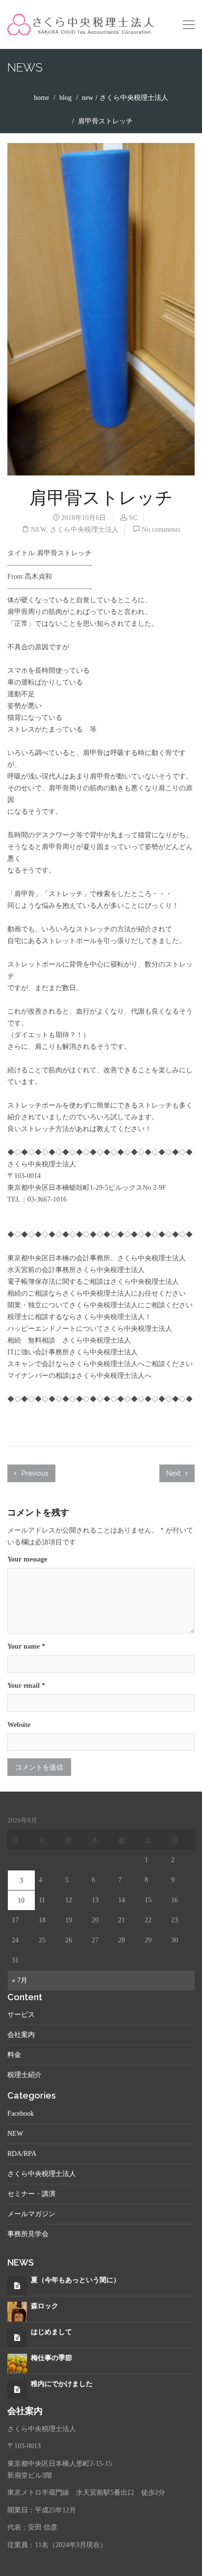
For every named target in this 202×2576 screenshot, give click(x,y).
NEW (88, 98)
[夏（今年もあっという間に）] (17, 2286)
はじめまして (51, 2332)
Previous (34, 1473)
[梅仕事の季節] (17, 2363)
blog (65, 98)
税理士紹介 (25, 2075)
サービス (21, 2015)
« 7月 (20, 1980)
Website (19, 1725)
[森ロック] (17, 2311)
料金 (14, 2055)
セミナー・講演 (31, 2194)
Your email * (26, 1686)
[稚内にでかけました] (17, 2390)
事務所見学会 (28, 2234)
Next (174, 1473)
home (41, 98)
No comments (161, 530)
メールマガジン (31, 2214)
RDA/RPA (22, 2154)
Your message (27, 1559)
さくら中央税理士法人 (134, 98)
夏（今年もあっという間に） (76, 2280)
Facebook (21, 2114)
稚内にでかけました (62, 2384)
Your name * (26, 1646)
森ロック (45, 2306)
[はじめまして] (17, 2338)
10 (21, 1901)
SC (133, 518)
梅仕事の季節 (51, 2358)
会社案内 (21, 2035)
